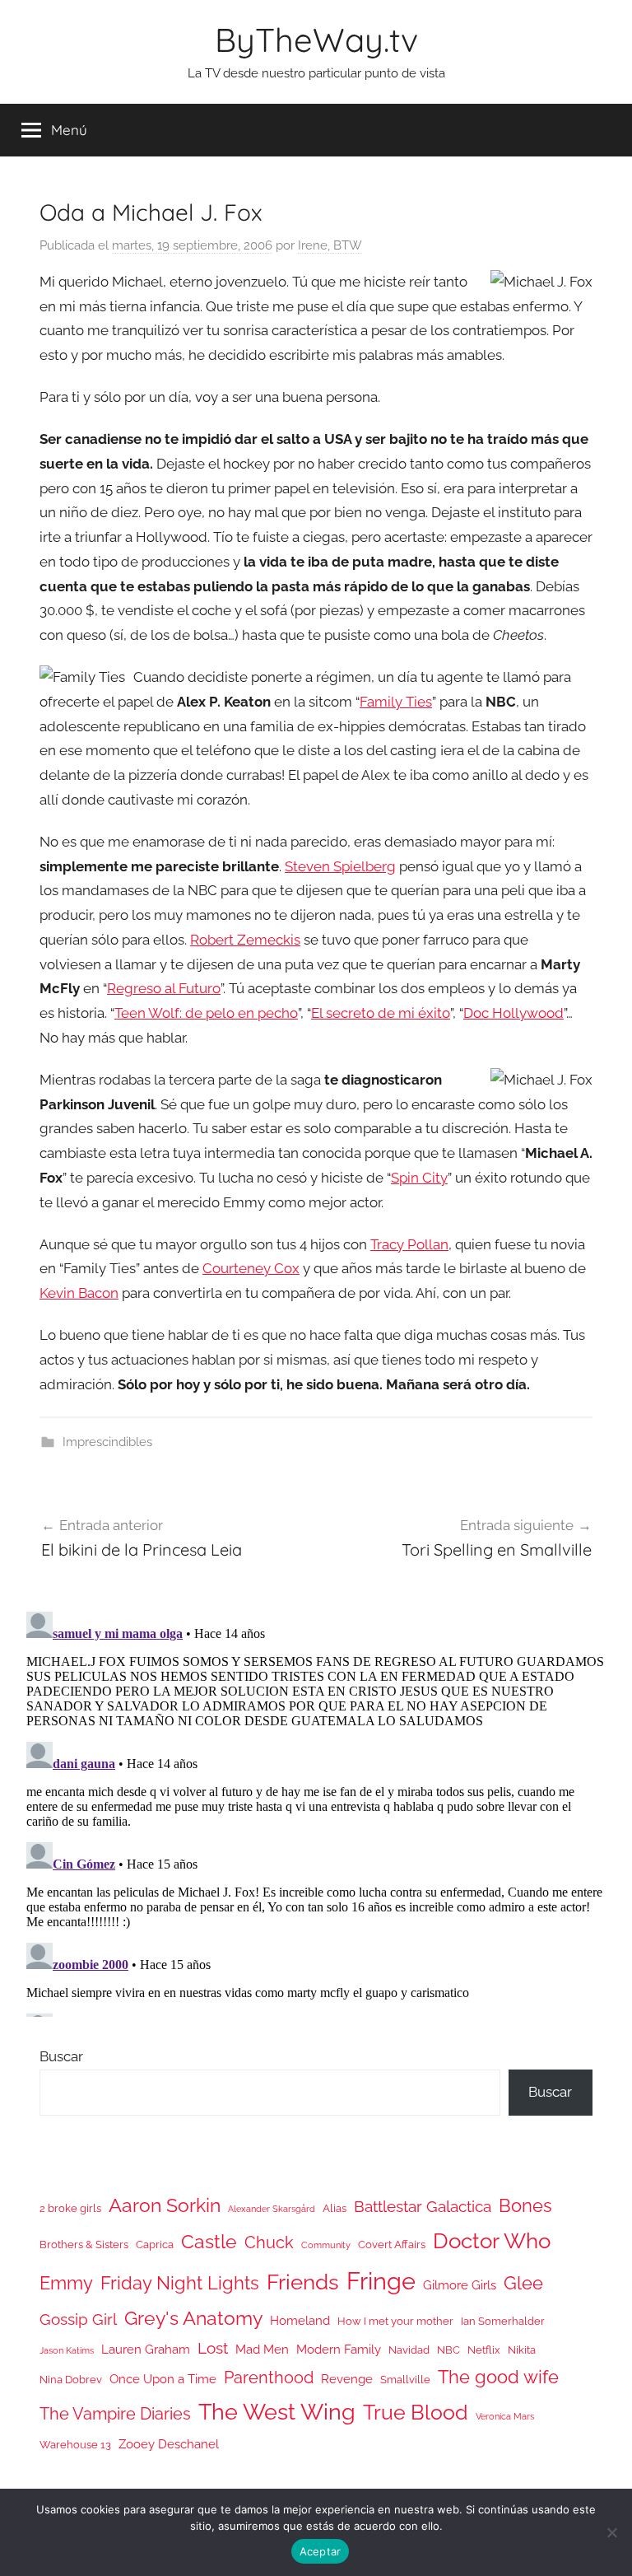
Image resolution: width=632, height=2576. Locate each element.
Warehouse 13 (75, 2445)
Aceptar (321, 2551)
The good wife (498, 2377)
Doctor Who (492, 2240)
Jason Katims (67, 2350)
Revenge (347, 2379)
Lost (213, 2348)
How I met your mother (395, 2321)
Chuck (269, 2242)
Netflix (484, 2350)
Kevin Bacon (79, 1293)
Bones (525, 2206)
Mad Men (262, 2349)
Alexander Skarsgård (272, 2209)
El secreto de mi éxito (381, 1013)
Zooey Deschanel (169, 2444)
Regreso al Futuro (164, 988)
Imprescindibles (107, 1442)
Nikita (522, 2350)
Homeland (300, 2320)
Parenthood (269, 2378)
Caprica (155, 2245)
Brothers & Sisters (84, 2245)
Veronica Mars (505, 2416)
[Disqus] (316, 1811)
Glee (523, 2283)
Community (326, 2245)
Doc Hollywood (513, 1013)
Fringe (381, 2281)
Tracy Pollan (409, 1244)
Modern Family (339, 2349)
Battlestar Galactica (423, 2206)
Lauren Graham (146, 2349)
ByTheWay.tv (316, 40)
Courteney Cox (251, 1268)
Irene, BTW (330, 245)
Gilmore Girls (460, 2285)
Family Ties (396, 702)
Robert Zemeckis (245, 940)
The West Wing (277, 2412)
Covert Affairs (392, 2245)
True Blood (416, 2412)
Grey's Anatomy (193, 2318)
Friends (303, 2282)
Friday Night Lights (180, 2283)
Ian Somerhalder (503, 2321)
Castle (209, 2241)
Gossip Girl (78, 2319)
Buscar (61, 2056)
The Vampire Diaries (115, 2414)
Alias (335, 2208)
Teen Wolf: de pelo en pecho (206, 1013)
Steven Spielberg (340, 866)
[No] (611, 2532)
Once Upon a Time (163, 2379)
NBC (448, 2350)
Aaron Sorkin (165, 2205)
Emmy (66, 2283)
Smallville (405, 2380)
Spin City (419, 1178)
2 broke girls (70, 2208)
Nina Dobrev (71, 2380)
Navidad (409, 2350)
